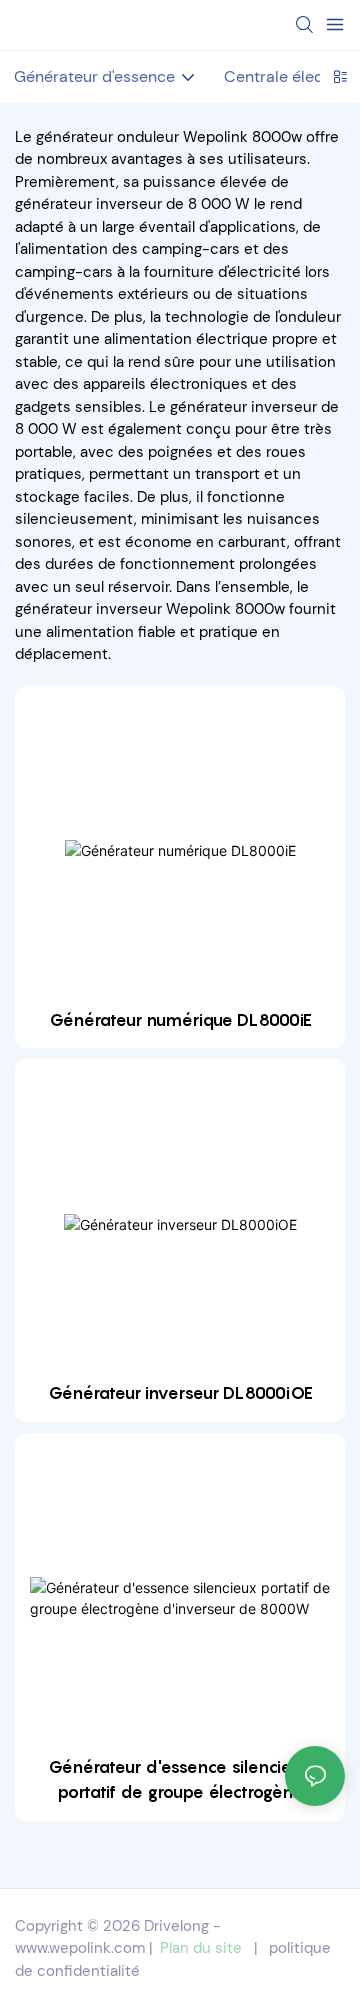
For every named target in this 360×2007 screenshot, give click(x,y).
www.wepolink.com (80, 1948)
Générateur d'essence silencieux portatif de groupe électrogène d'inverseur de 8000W (180, 1781)
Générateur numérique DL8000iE (180, 1020)
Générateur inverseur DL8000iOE (180, 1393)
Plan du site (201, 1948)
